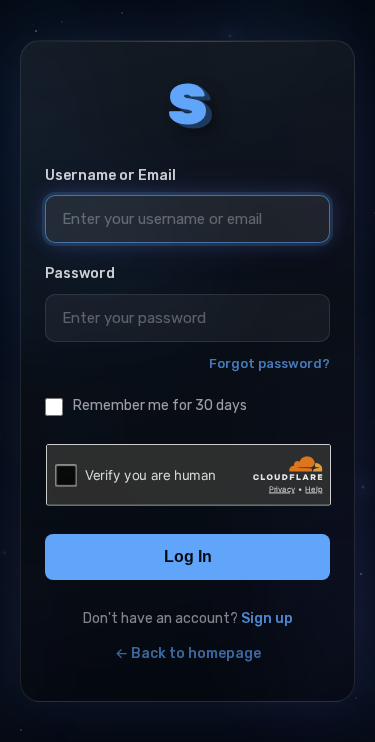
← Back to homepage (188, 653)
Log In (188, 556)
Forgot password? (269, 363)
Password (80, 273)
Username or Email (110, 175)
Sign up (267, 618)
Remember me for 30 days (160, 405)
